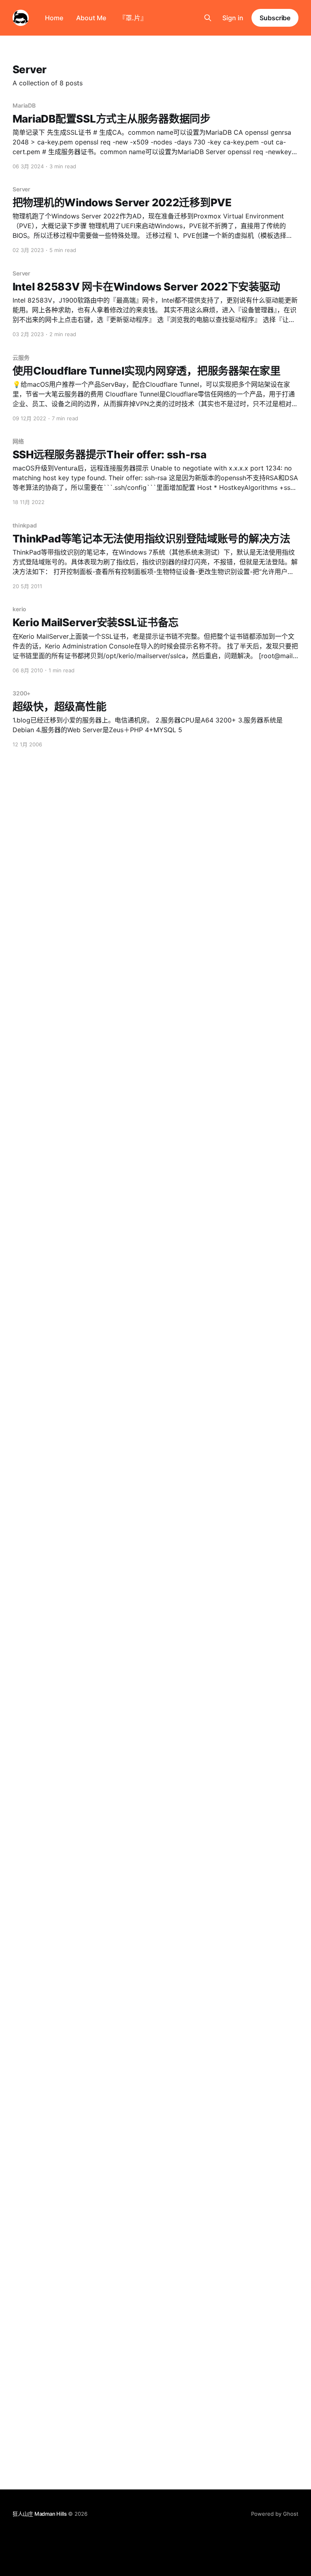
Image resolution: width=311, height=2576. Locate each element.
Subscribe (275, 18)
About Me (91, 18)
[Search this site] (208, 18)
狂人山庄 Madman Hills (40, 2514)
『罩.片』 (133, 18)
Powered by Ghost (275, 2514)
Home (54, 18)
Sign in (233, 18)
